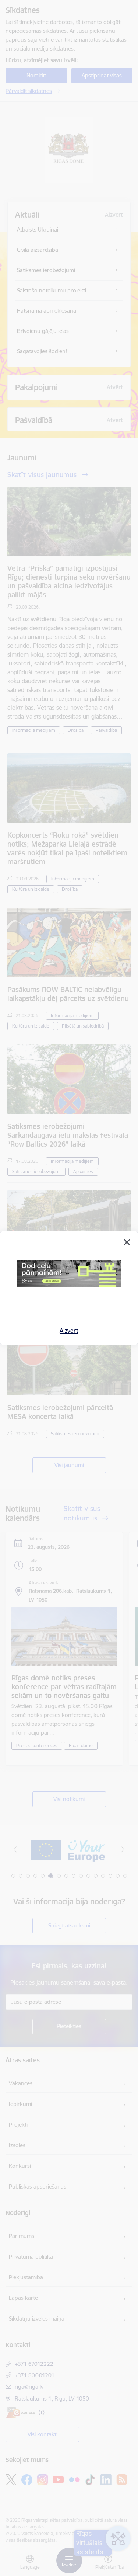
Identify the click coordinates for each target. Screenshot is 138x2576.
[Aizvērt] (127, 1242)
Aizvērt (69, 1331)
